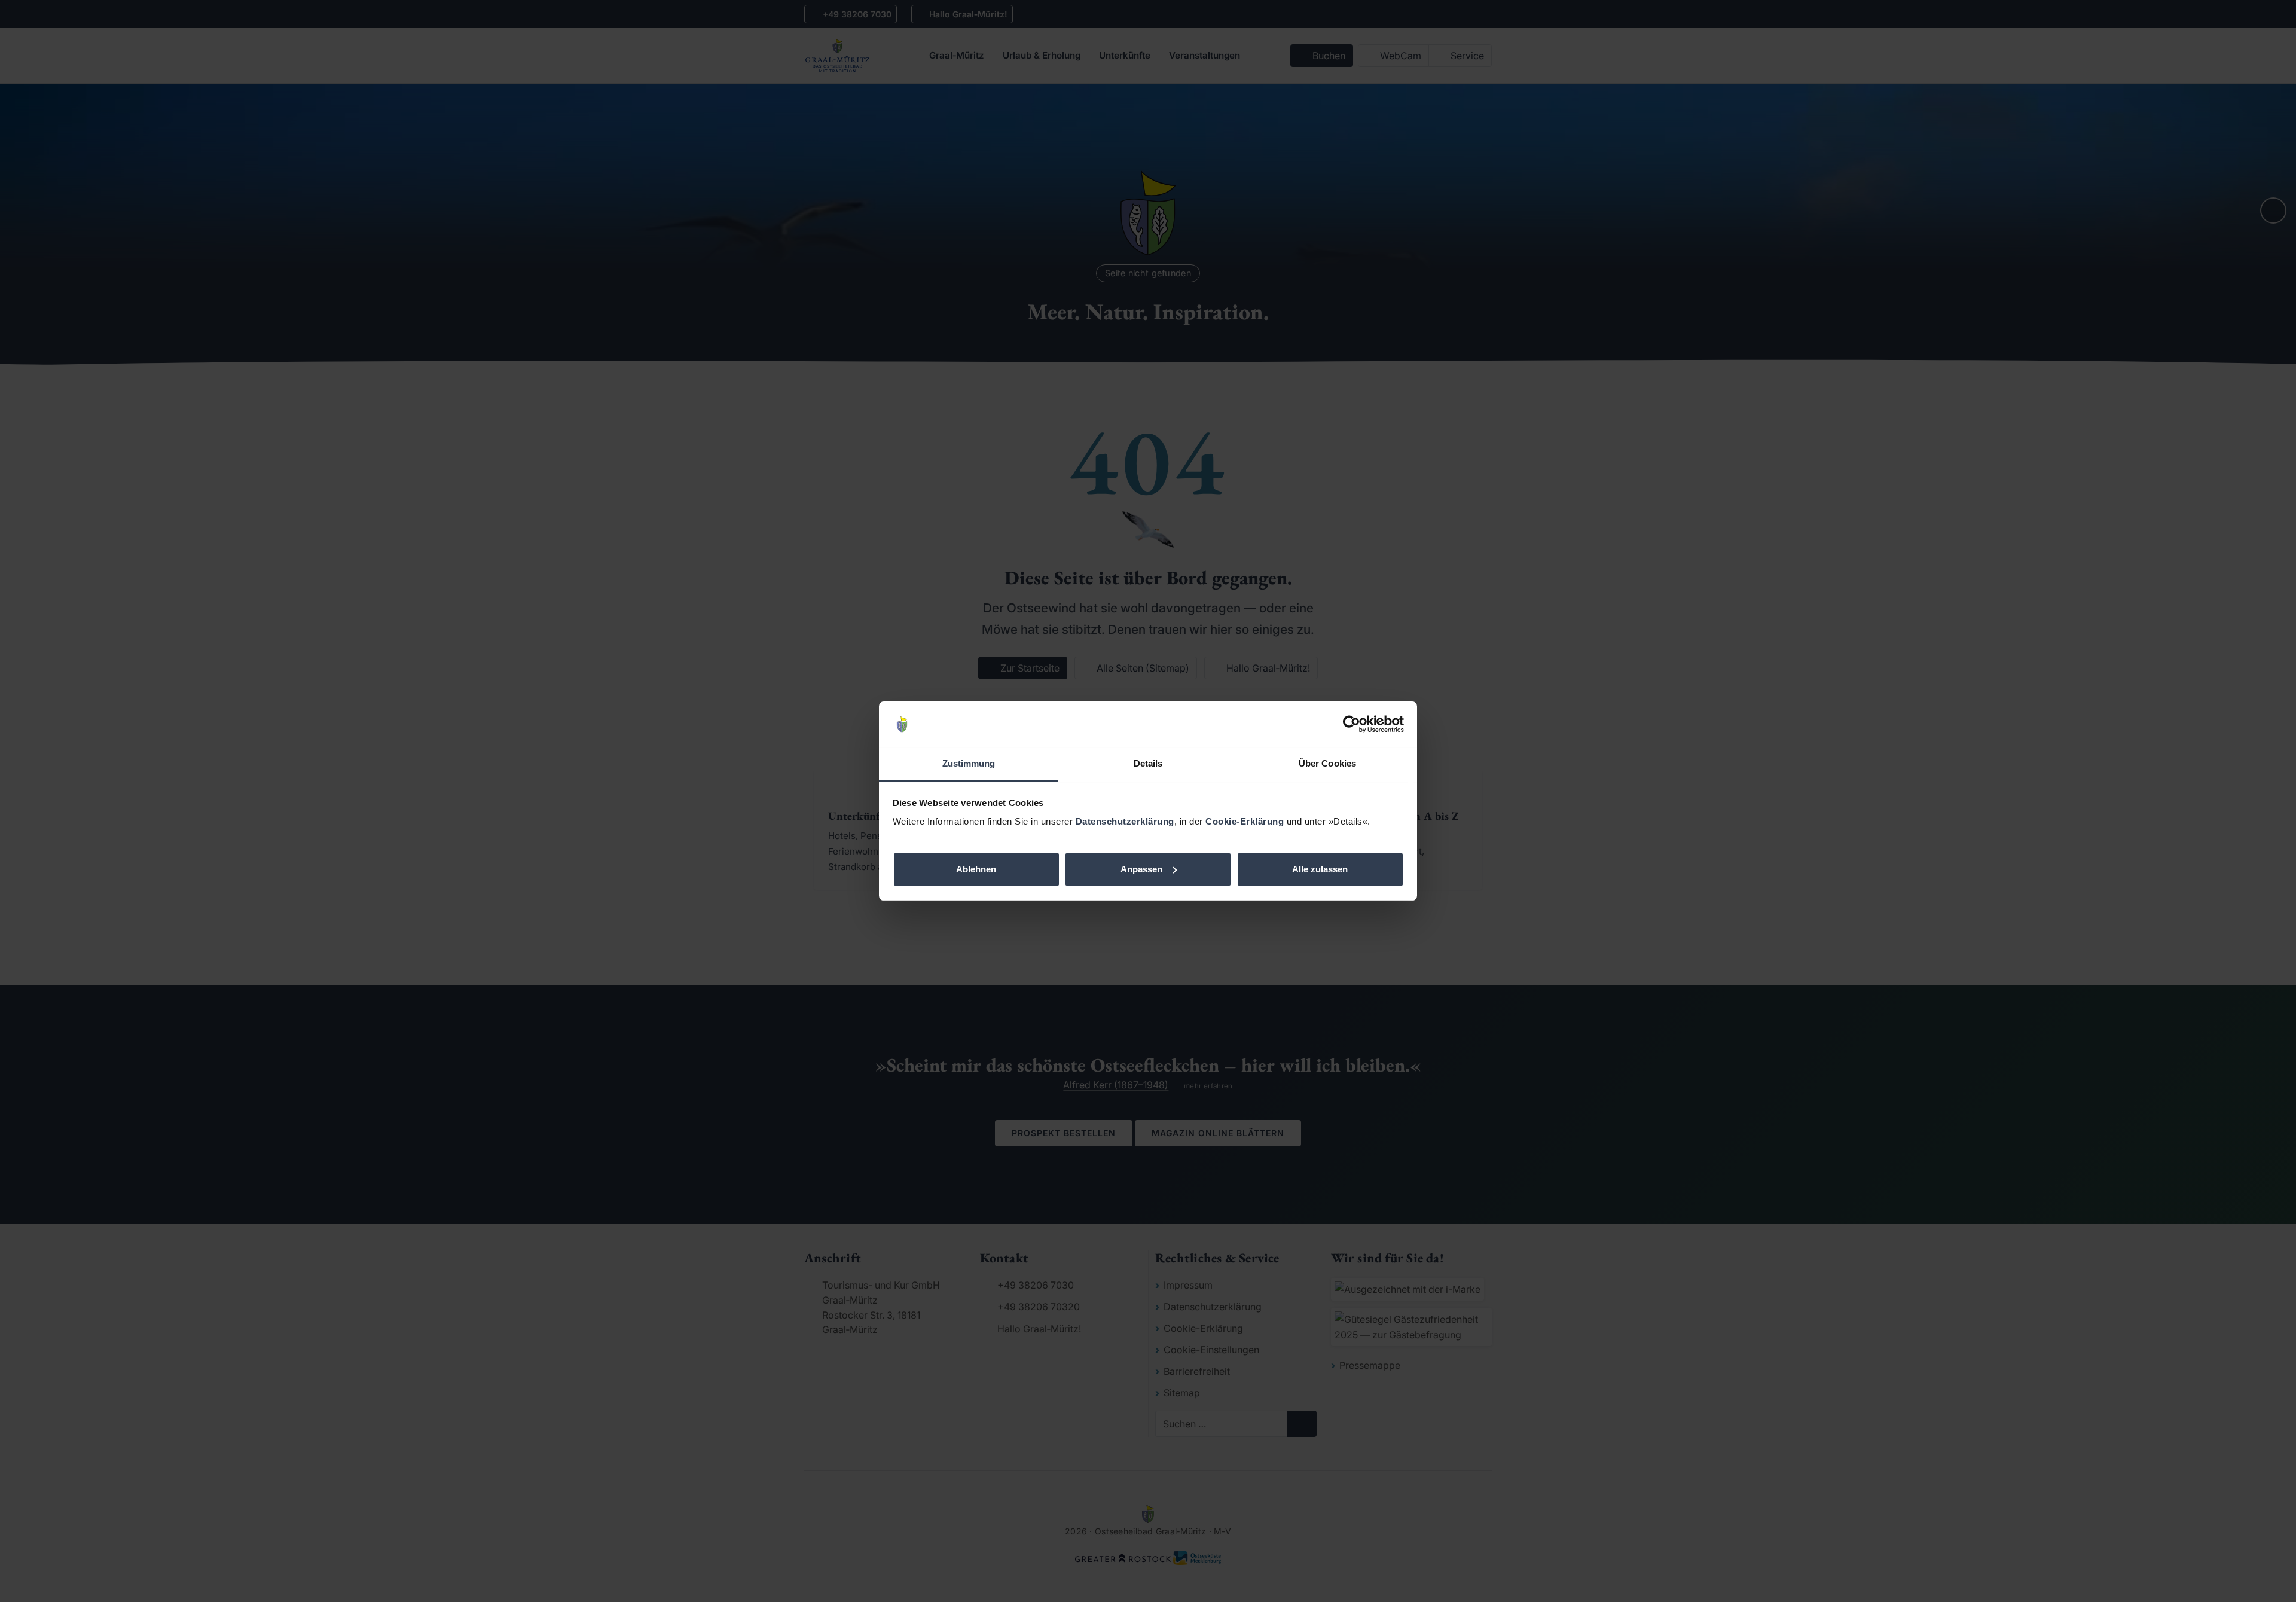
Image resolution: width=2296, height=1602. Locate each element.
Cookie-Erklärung (1245, 821)
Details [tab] (1148, 763)
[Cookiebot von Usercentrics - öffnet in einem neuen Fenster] (1352, 724)
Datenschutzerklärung (1125, 821)
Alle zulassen (1320, 869)
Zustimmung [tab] (969, 763)
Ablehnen (976, 869)
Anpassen (1141, 869)
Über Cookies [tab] (1327, 763)
